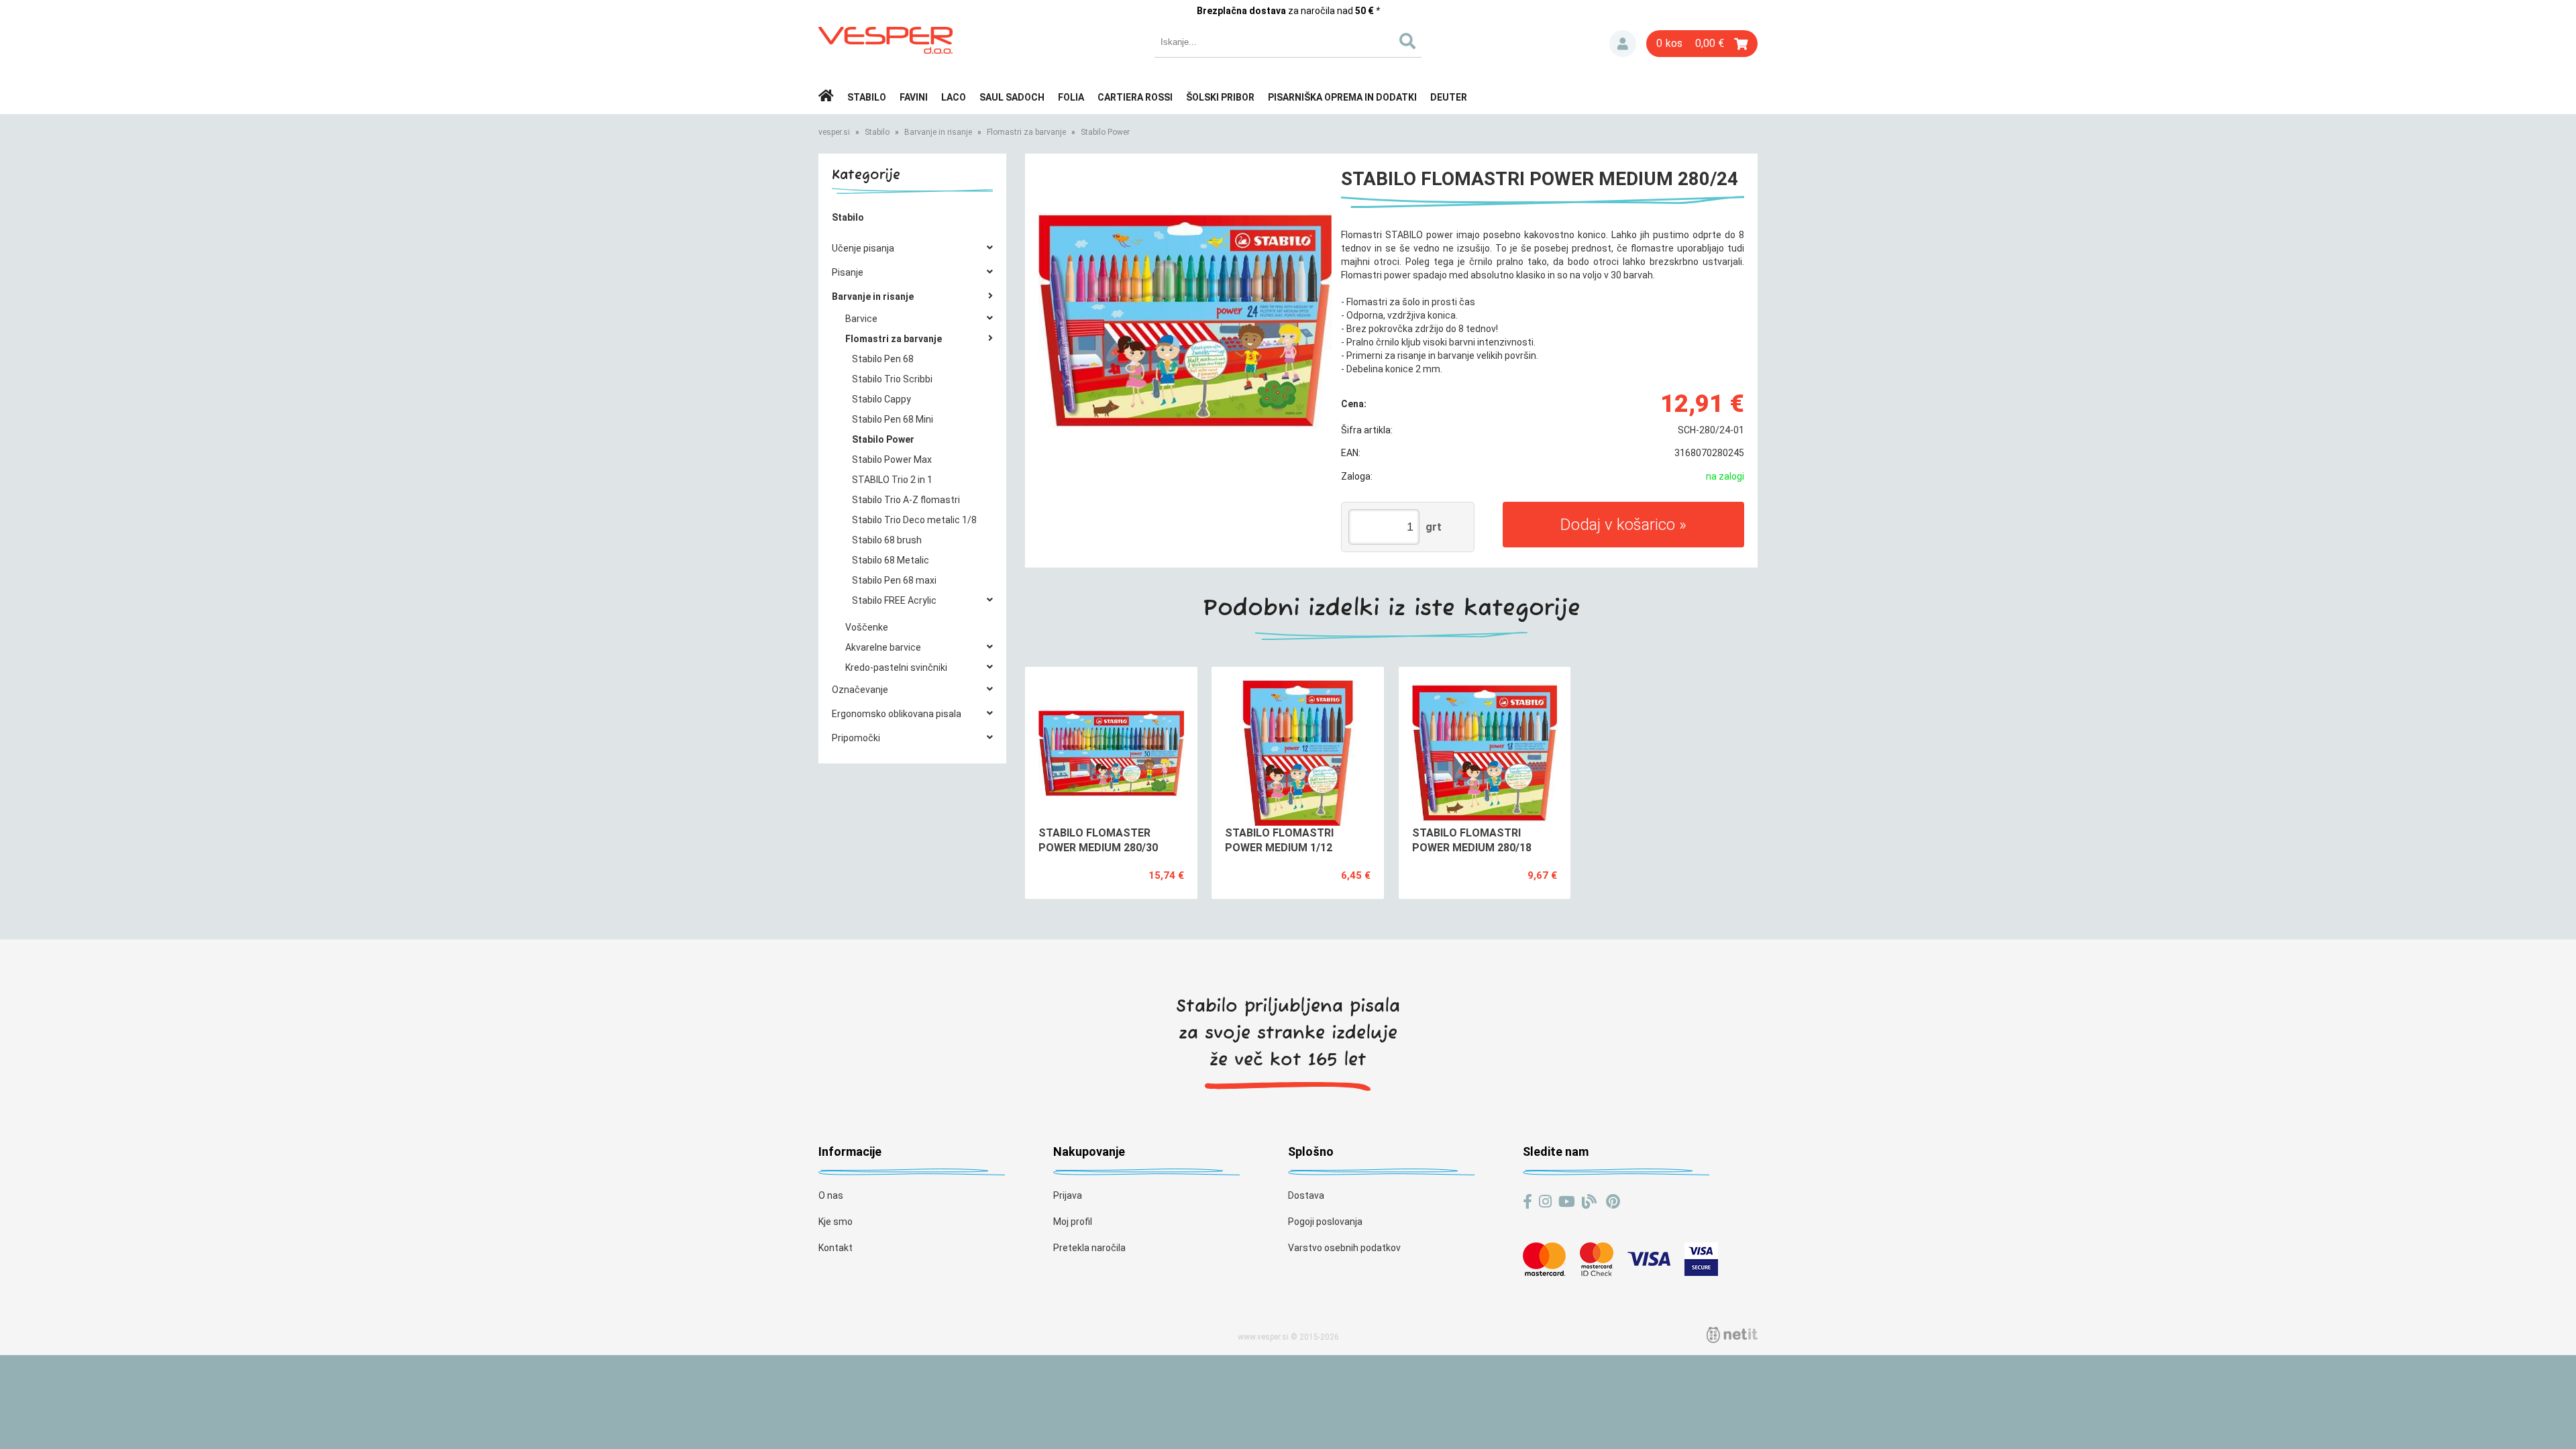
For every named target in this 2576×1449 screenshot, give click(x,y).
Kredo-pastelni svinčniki (896, 667)
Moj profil (1073, 1222)
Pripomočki (856, 738)
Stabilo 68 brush (887, 540)
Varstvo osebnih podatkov (1344, 1248)
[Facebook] (1527, 1202)
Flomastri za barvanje (1026, 132)
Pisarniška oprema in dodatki (1342, 97)
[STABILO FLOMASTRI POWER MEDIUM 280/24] (1185, 320)
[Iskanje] (1407, 42)
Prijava (1623, 44)
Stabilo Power (1105, 132)
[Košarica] (1702, 44)
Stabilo (867, 97)
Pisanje (848, 272)
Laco (954, 97)
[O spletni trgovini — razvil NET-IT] (1732, 1335)
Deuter (1449, 97)
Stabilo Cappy (881, 399)
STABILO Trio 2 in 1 (892, 480)
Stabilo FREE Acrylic (894, 600)
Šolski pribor (1220, 97)
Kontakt (836, 1248)
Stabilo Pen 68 (883, 359)
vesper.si (834, 132)
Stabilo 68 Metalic (891, 560)
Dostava (1306, 1195)
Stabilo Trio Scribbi (892, 379)
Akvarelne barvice (883, 647)
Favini (914, 97)
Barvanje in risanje (938, 132)
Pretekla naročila (1089, 1248)
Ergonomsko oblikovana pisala (897, 714)
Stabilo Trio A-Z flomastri (906, 500)
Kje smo (836, 1222)
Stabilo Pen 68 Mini (893, 419)
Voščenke (867, 627)
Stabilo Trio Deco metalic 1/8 (914, 520)
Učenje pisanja (863, 248)
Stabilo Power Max (892, 460)
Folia (1071, 97)
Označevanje (860, 690)
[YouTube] (1567, 1202)
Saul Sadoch (1012, 97)
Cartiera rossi (1135, 97)
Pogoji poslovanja (1325, 1222)
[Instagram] (1545, 1202)
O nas (831, 1195)
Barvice (861, 319)
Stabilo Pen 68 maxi (894, 580)
